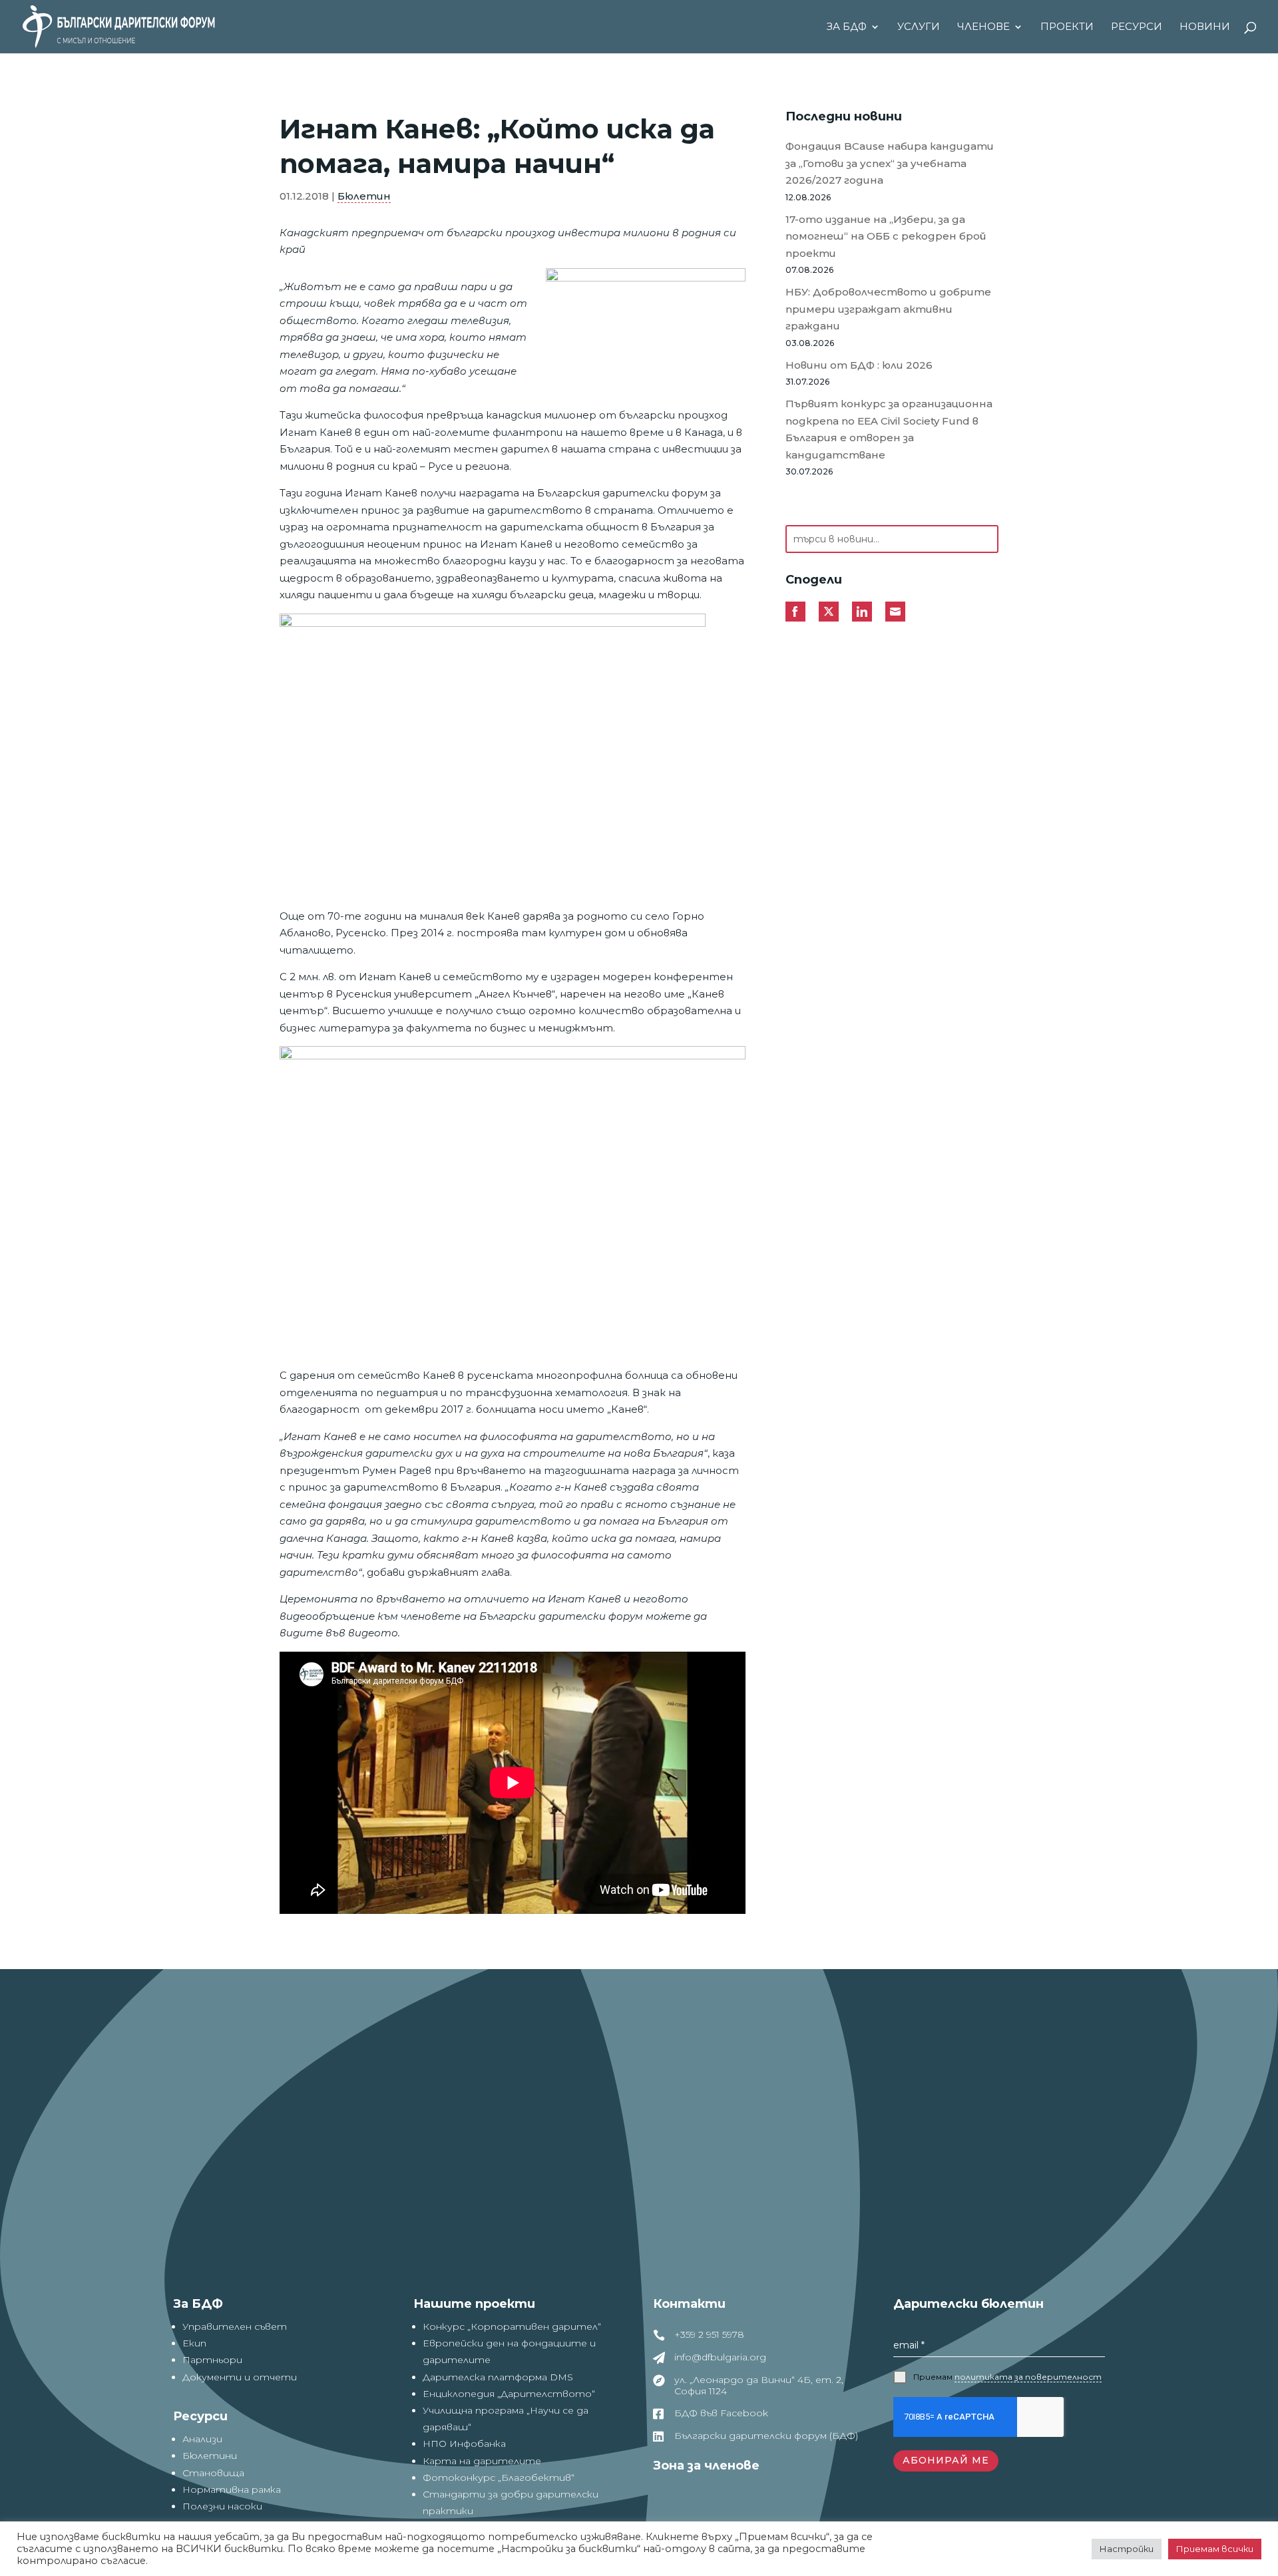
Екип (194, 2343)
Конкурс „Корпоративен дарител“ (512, 2326)
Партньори (212, 2360)
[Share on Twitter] (829, 612)
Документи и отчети (240, 2377)
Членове (983, 27)
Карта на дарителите (482, 2461)
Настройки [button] (1127, 2549)
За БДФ (847, 27)
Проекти (1067, 27)
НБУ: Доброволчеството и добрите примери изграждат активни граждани (888, 309)
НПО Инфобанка (464, 2444)
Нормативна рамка (232, 2489)
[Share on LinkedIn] (862, 612)
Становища (213, 2473)
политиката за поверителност (1028, 2377)
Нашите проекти (474, 2304)
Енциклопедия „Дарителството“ (509, 2394)
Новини (1205, 27)
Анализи (202, 2439)
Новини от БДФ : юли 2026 (859, 365)
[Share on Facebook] (795, 612)
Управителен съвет (235, 2326)
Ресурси (1137, 27)
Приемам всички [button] (1215, 2549)
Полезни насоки (222, 2506)
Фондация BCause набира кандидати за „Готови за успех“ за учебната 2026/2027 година (890, 163)
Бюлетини (210, 2456)
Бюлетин (364, 196)
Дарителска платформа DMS (498, 2377)
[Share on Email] (895, 612)
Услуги (919, 27)
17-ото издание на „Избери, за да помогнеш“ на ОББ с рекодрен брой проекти (886, 236)
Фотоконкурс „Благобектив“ (499, 2478)
